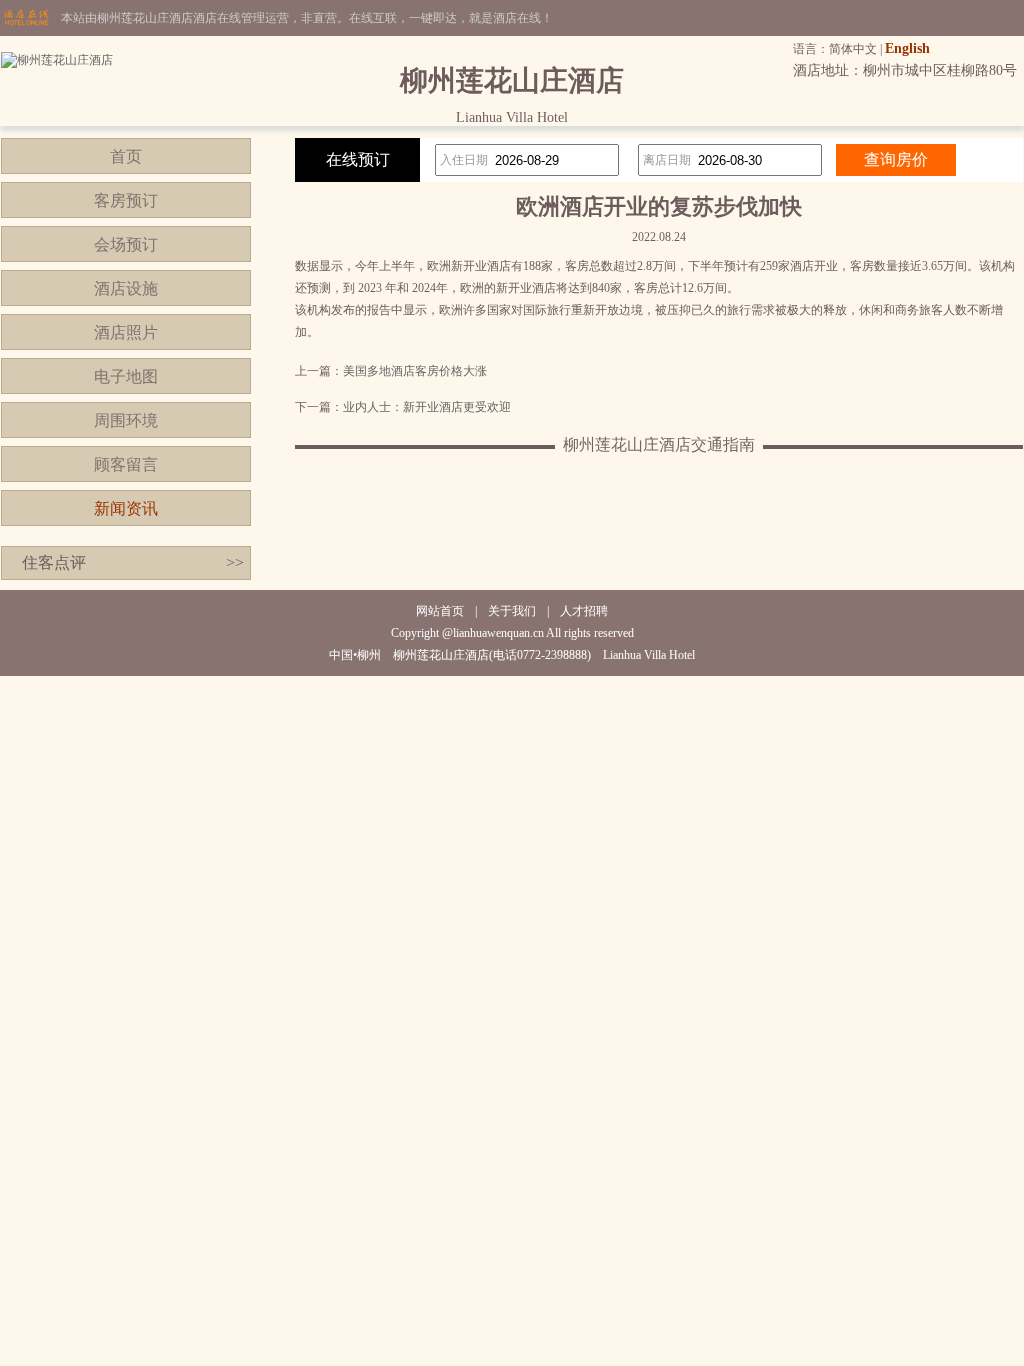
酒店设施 (126, 288)
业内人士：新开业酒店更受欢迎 (427, 407)
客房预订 (126, 200)
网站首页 (440, 611)
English (907, 48)
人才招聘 (584, 611)
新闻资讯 (126, 508)
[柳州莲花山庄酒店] (57, 60)
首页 (126, 156)
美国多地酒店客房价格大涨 (415, 371)
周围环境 (126, 420)
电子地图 (126, 376)
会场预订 (126, 244)
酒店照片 (126, 332)
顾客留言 (126, 464)
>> (235, 562)
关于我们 (512, 611)
